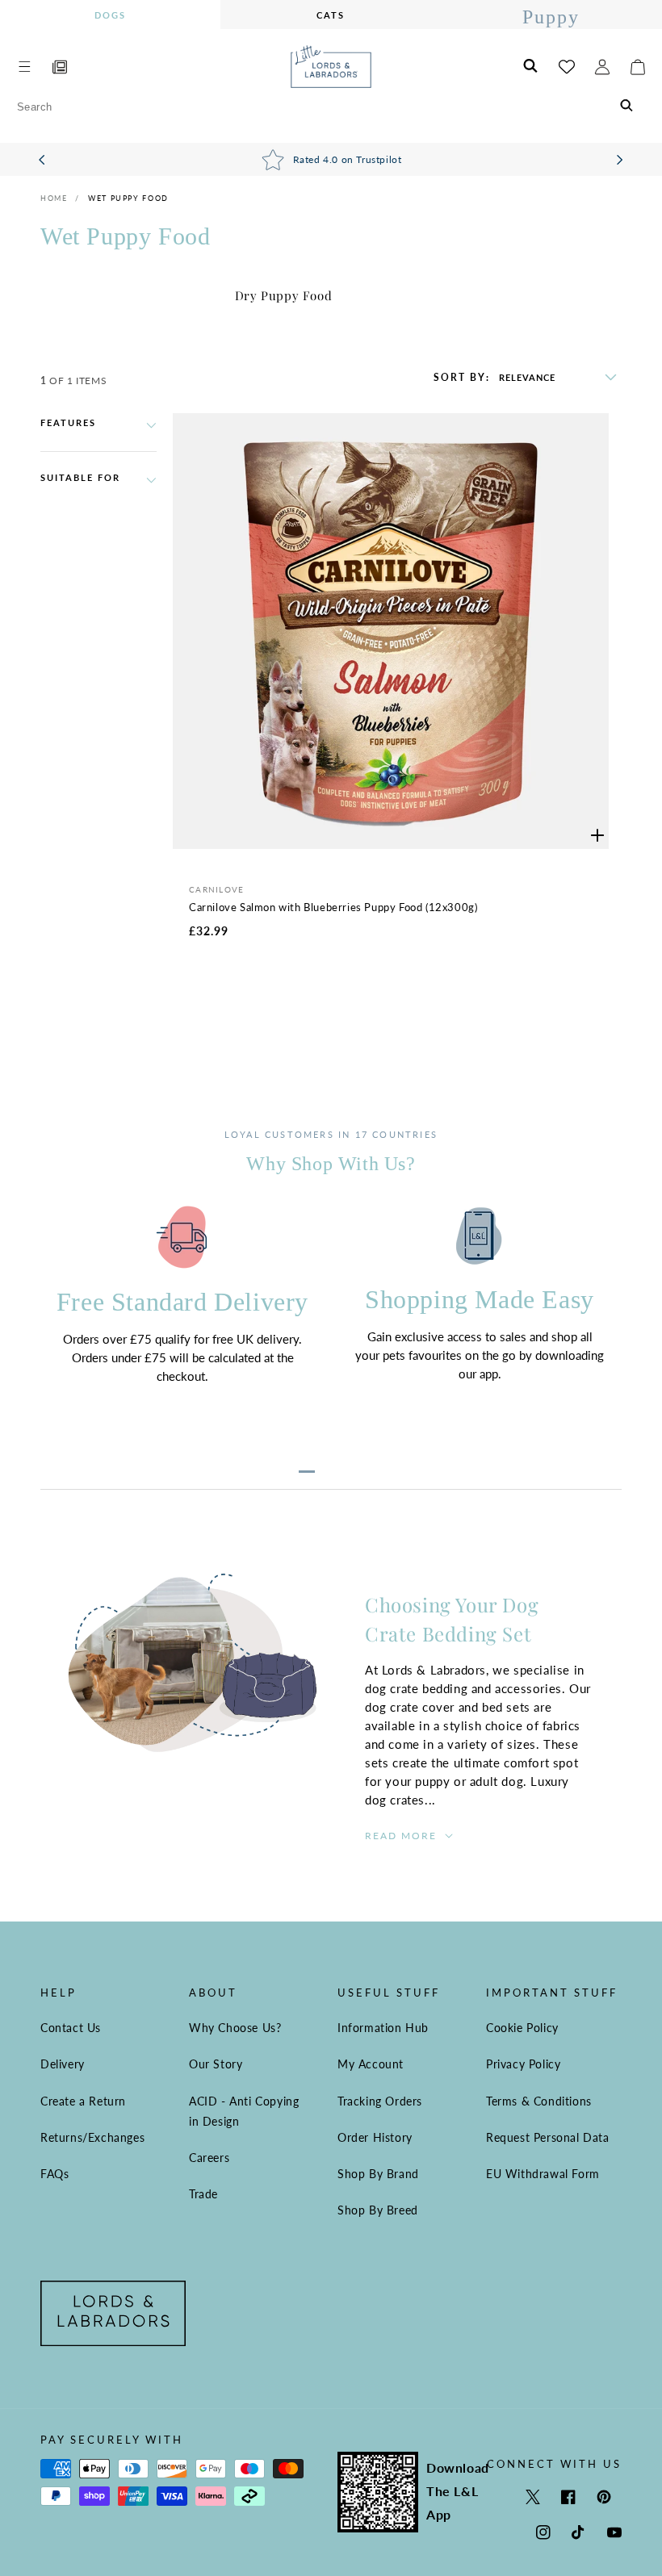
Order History (375, 2137)
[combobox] (331, 107)
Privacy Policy (523, 2064)
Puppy (551, 17)
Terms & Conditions (539, 2101)
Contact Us (71, 2028)
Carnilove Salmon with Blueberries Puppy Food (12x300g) (333, 907)
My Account (371, 2064)
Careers (209, 2158)
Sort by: (462, 378)
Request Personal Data (548, 2137)
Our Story (216, 2064)
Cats (331, 15)
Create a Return (83, 2101)
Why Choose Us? (235, 2028)
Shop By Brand (378, 2174)
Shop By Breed (378, 2210)
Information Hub (383, 2028)
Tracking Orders (380, 2101)
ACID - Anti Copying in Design (244, 2111)
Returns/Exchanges (92, 2137)
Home (54, 198)
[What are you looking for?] (627, 107)
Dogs (110, 15)
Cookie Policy (522, 2028)
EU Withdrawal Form (543, 2174)
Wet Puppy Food (128, 198)
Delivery (63, 2064)
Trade (203, 2194)
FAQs (54, 2174)
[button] (24, 67)
